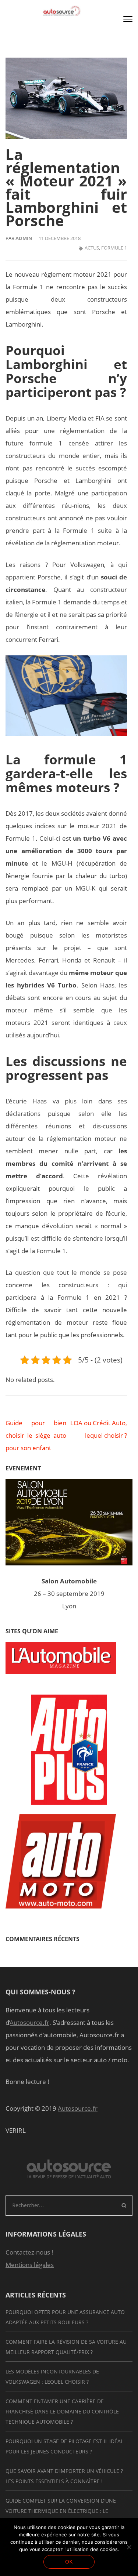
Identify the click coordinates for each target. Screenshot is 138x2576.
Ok (69, 2562)
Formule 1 (114, 248)
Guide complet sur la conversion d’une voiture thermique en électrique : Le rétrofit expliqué (61, 2511)
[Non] (129, 2547)
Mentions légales (30, 2265)
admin (24, 238)
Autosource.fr (30, 2022)
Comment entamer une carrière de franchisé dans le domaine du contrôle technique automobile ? (62, 2411)
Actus (92, 248)
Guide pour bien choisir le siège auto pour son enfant (36, 1435)
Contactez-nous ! (29, 2252)
